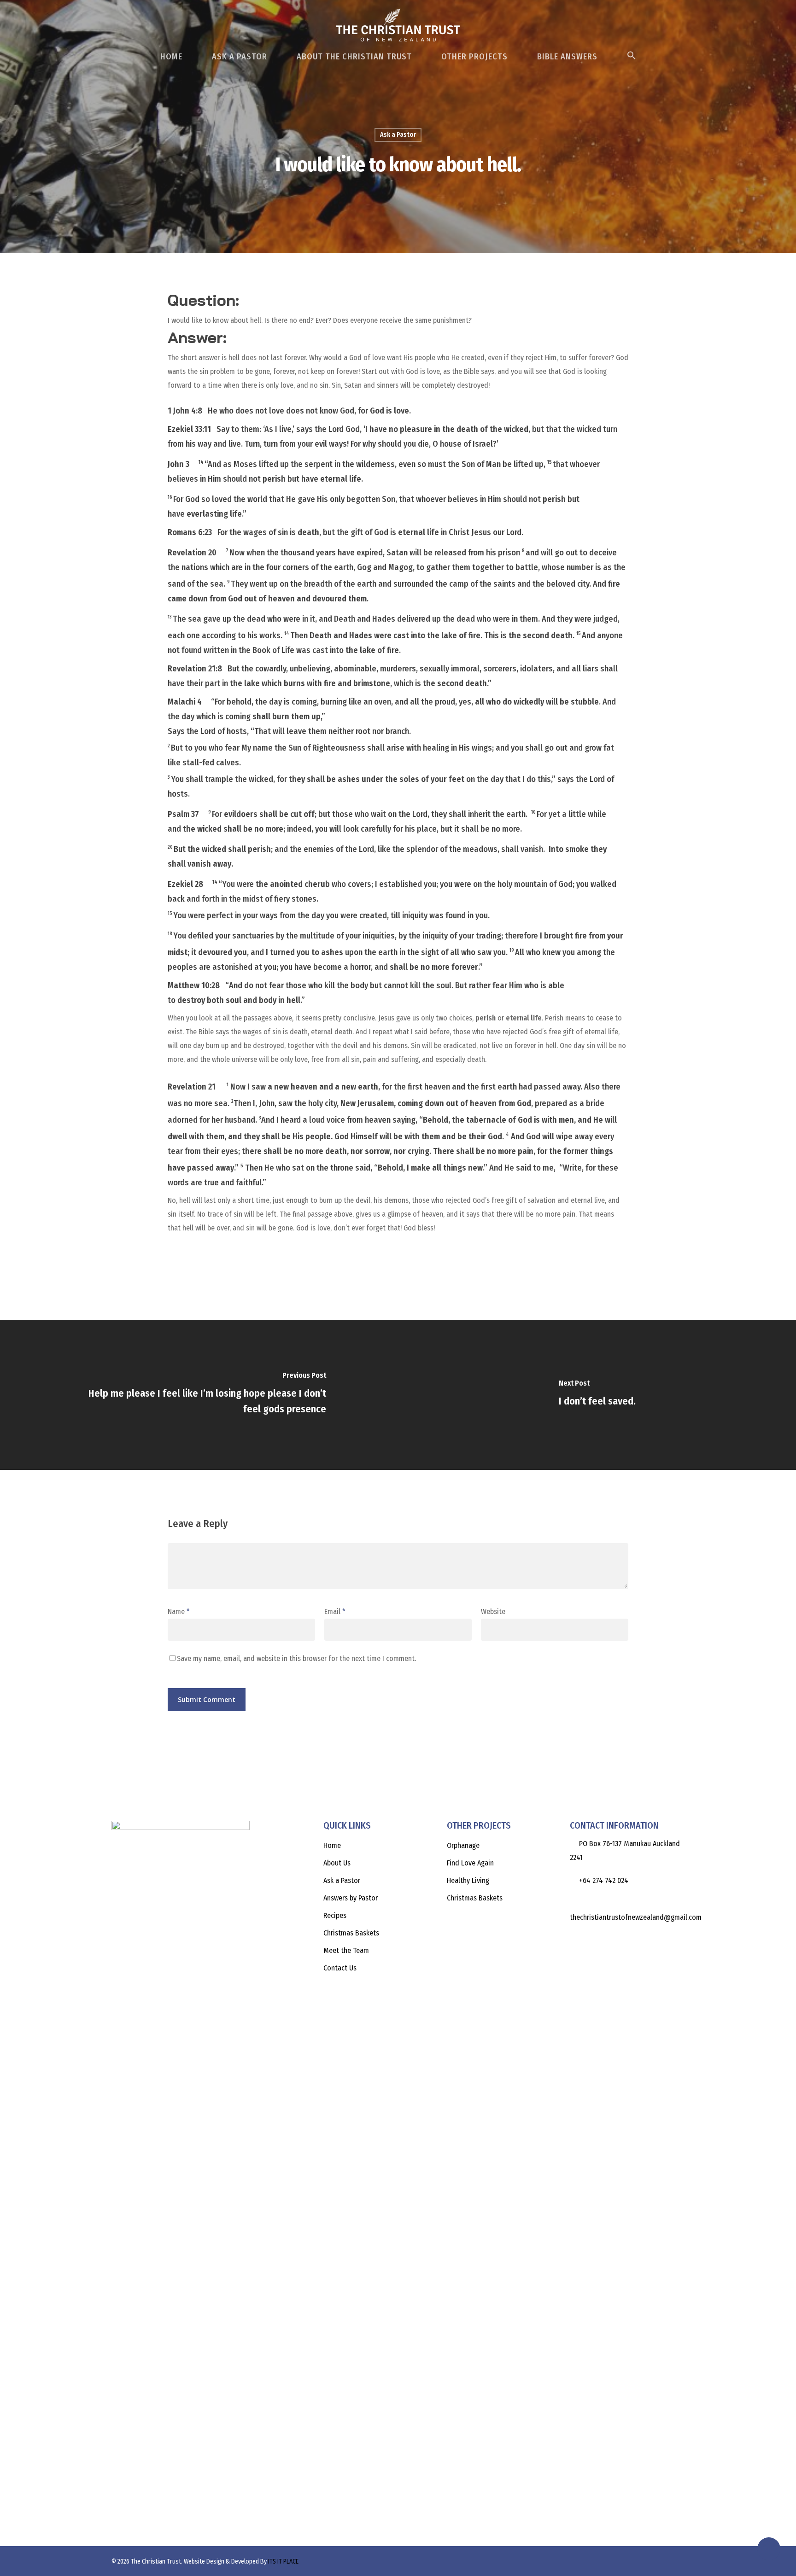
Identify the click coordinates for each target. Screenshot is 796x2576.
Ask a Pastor (398, 135)
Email (335, 1611)
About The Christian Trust (354, 57)
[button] (632, 60)
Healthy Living (468, 1880)
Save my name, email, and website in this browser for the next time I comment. (296, 1658)
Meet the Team (346, 1950)
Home (171, 57)
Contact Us (340, 1968)
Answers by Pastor (351, 1898)
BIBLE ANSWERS (567, 57)
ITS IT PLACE (283, 2561)
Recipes (335, 1915)
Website (493, 1611)
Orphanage (463, 1845)
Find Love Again (470, 1863)
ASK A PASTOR (240, 57)
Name (179, 1611)
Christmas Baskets (351, 1933)
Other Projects (474, 57)
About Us (337, 1863)
